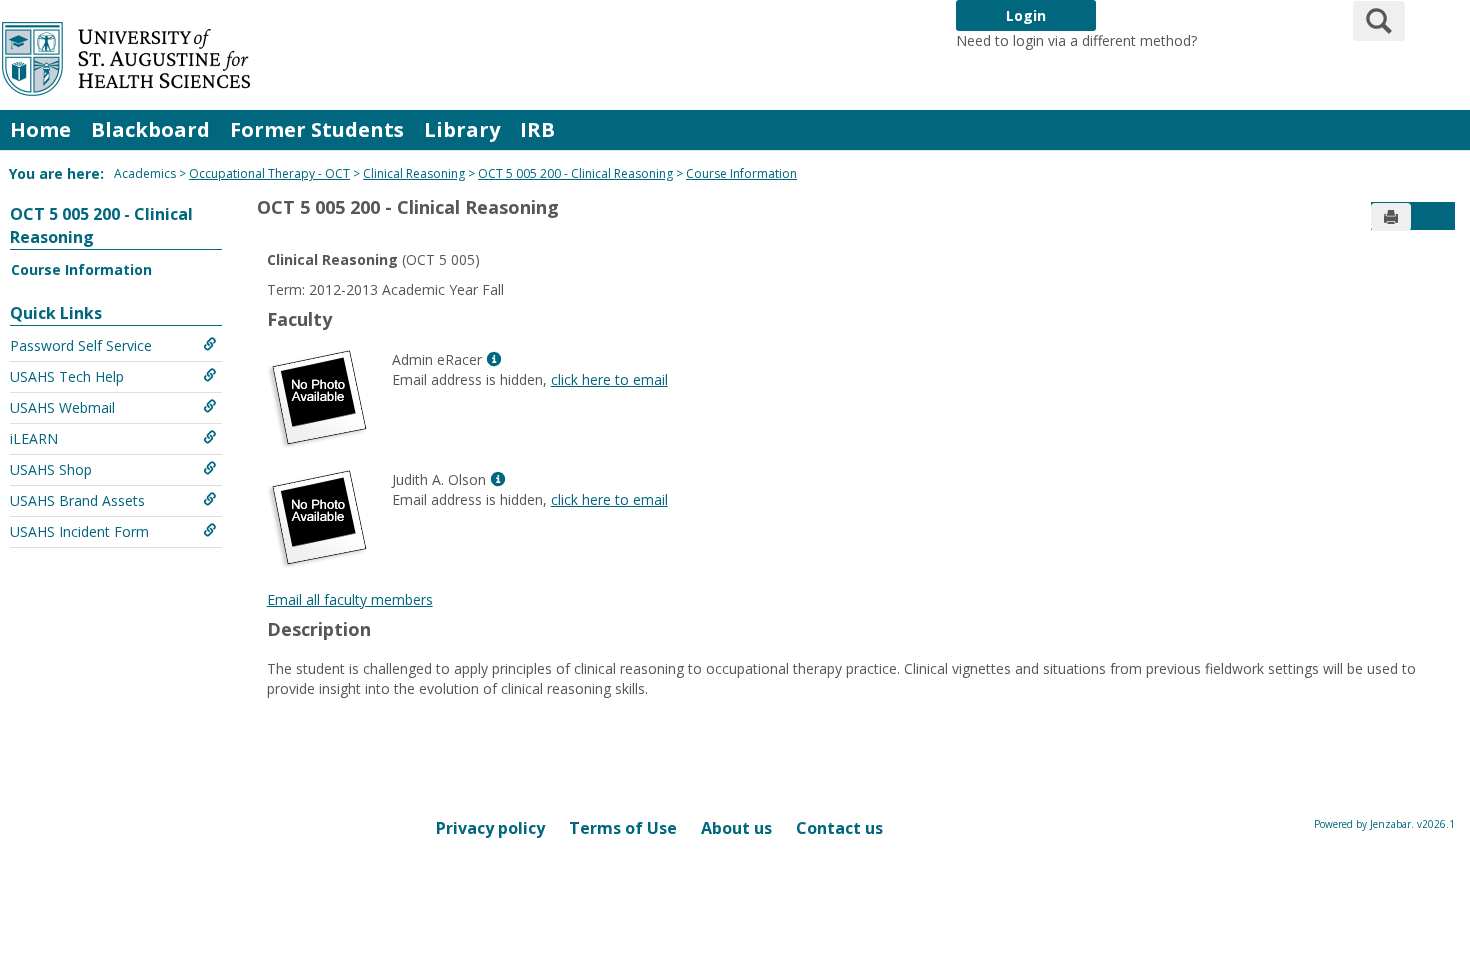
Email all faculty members (350, 599)
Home (40, 129)
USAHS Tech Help (67, 376)
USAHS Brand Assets (77, 500)
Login (1026, 15)
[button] (1435, 217)
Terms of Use (623, 828)
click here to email (609, 379)
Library (462, 129)
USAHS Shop (51, 469)
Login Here (1236, 40)
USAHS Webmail (62, 407)
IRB (537, 129)
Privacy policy (490, 828)
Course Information (741, 173)
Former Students (317, 129)
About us (736, 828)
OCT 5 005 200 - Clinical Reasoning (575, 173)
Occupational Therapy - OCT (269, 173)
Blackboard (150, 129)
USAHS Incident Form (79, 531)
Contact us (839, 828)
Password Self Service (81, 345)
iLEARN (34, 438)
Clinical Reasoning (414, 173)
